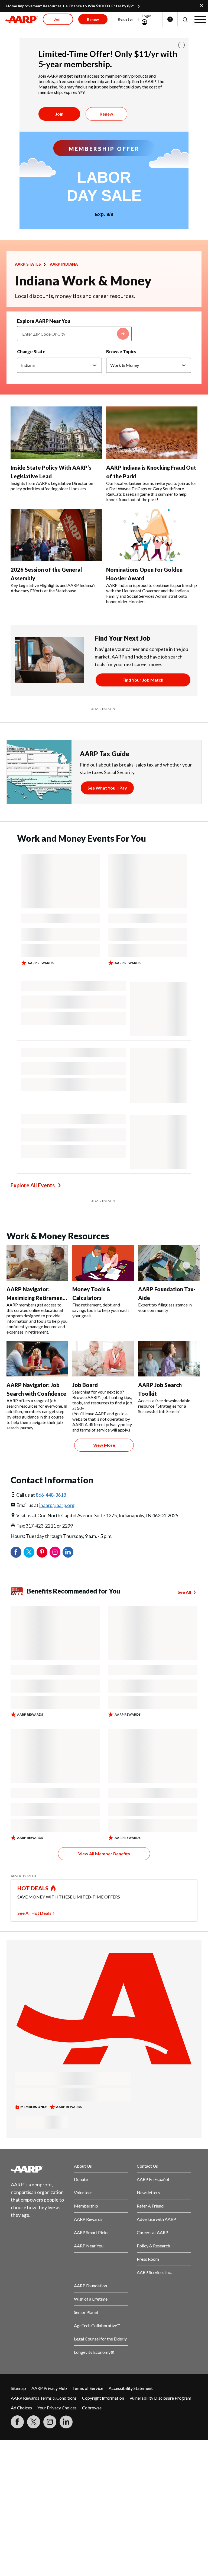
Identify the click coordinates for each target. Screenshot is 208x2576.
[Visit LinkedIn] (66, 2422)
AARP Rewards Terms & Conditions (44, 2398)
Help (170, 19)
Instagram (55, 1552)
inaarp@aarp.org (57, 1505)
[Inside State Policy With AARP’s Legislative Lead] (56, 433)
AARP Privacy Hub (49, 2388)
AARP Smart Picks (91, 2232)
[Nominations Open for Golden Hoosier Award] (152, 535)
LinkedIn (68, 1552)
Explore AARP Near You (44, 321)
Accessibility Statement (131, 2388)
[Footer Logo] (38, 2169)
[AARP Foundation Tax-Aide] (169, 1263)
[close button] (181, 45)
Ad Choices (21, 2408)
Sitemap (18, 2388)
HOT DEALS (33, 1888)
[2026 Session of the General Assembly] (56, 535)
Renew (106, 114)
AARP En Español (153, 2179)
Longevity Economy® (94, 2352)
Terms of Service (88, 2388)
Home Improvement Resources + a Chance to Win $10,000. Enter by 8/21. (71, 6)
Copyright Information (103, 2398)
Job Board (85, 1385)
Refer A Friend (150, 2206)
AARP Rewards (88, 2219)
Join (59, 114)
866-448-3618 (51, 1495)
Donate (81, 2179)
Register (126, 19)
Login (147, 16)
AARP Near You (89, 2246)
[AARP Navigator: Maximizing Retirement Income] (37, 1263)
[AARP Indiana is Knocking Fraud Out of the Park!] (152, 433)
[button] (185, 19)
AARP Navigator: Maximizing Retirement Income (36, 1298)
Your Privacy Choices (57, 2408)
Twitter (29, 1552)
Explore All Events (33, 1185)
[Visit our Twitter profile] (34, 2422)
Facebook (16, 1552)
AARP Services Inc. (154, 2272)
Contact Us (147, 2166)
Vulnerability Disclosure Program (160, 2398)
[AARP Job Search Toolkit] (169, 1359)
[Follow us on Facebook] (17, 2422)
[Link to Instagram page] (50, 2422)
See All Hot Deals (34, 1913)
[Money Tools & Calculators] (103, 1263)
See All (184, 1592)
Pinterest (42, 1552)
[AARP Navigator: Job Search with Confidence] (37, 1359)
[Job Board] (103, 1359)
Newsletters (148, 2192)
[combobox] (74, 334)
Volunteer (83, 2192)
